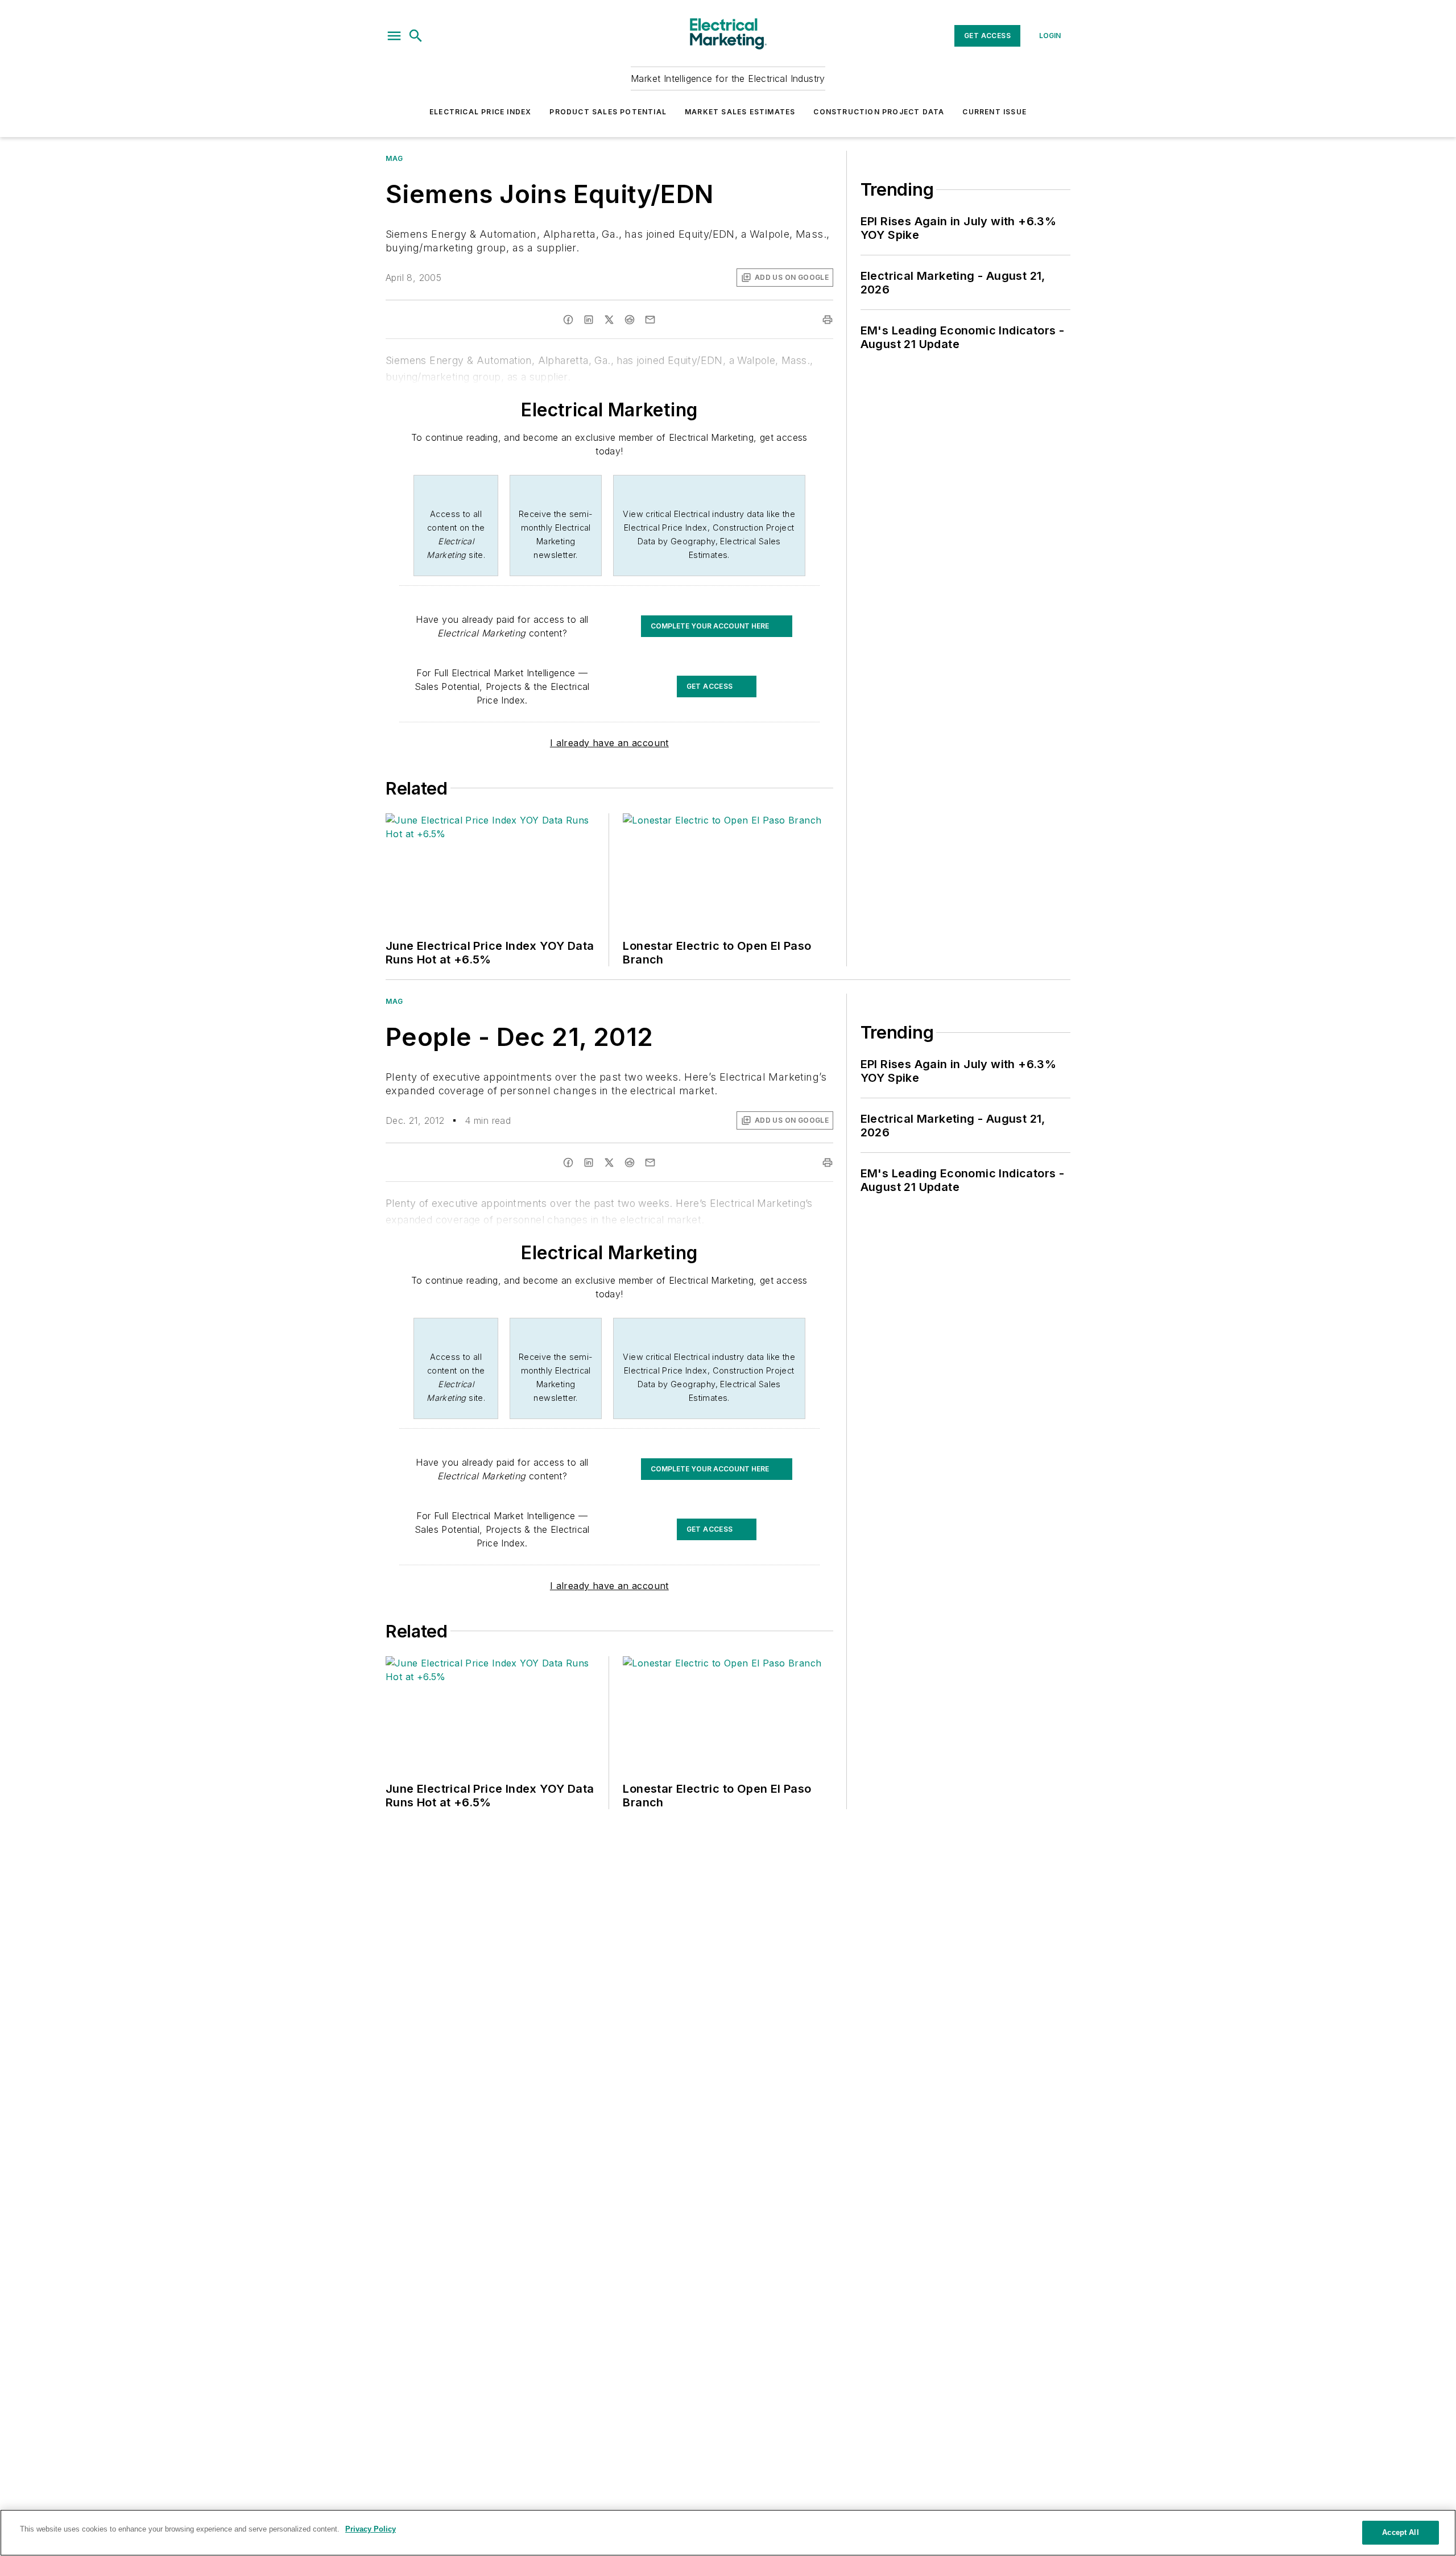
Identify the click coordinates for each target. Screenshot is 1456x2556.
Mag (394, 158)
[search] (416, 36)
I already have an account (609, 743)
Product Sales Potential (608, 112)
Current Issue (994, 112)
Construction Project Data (879, 112)
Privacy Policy (371, 2529)
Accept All (1400, 2532)
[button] (394, 36)
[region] (728, 2533)
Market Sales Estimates (740, 112)
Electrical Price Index (480, 112)
